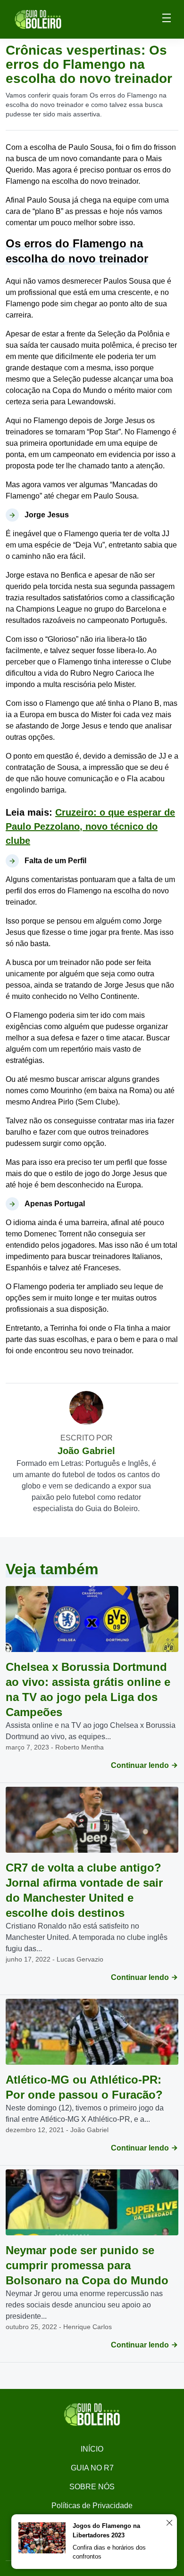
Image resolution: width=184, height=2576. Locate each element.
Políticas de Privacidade (92, 2506)
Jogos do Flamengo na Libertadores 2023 (106, 2531)
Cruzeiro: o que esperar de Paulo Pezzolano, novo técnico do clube (90, 826)
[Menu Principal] (167, 19)
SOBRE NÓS (92, 2487)
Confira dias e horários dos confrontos (109, 2552)
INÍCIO (92, 2449)
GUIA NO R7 (92, 2468)
